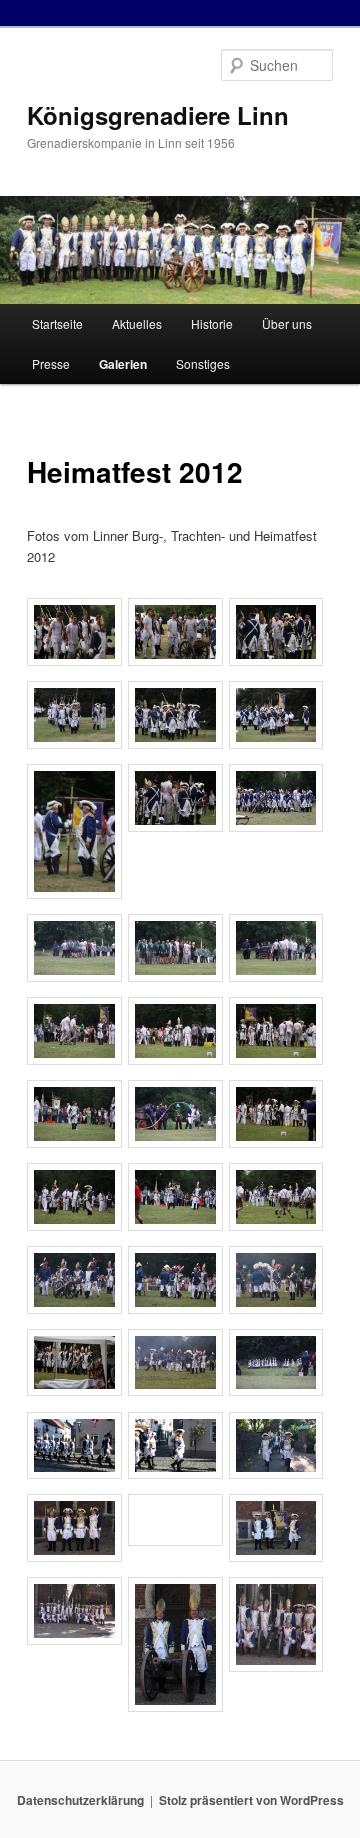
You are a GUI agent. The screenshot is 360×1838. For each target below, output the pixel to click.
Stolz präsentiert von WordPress (251, 1800)
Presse (51, 363)
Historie (212, 323)
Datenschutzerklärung (80, 1800)
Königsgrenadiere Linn (158, 115)
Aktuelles (137, 323)
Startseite (57, 323)
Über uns (287, 323)
